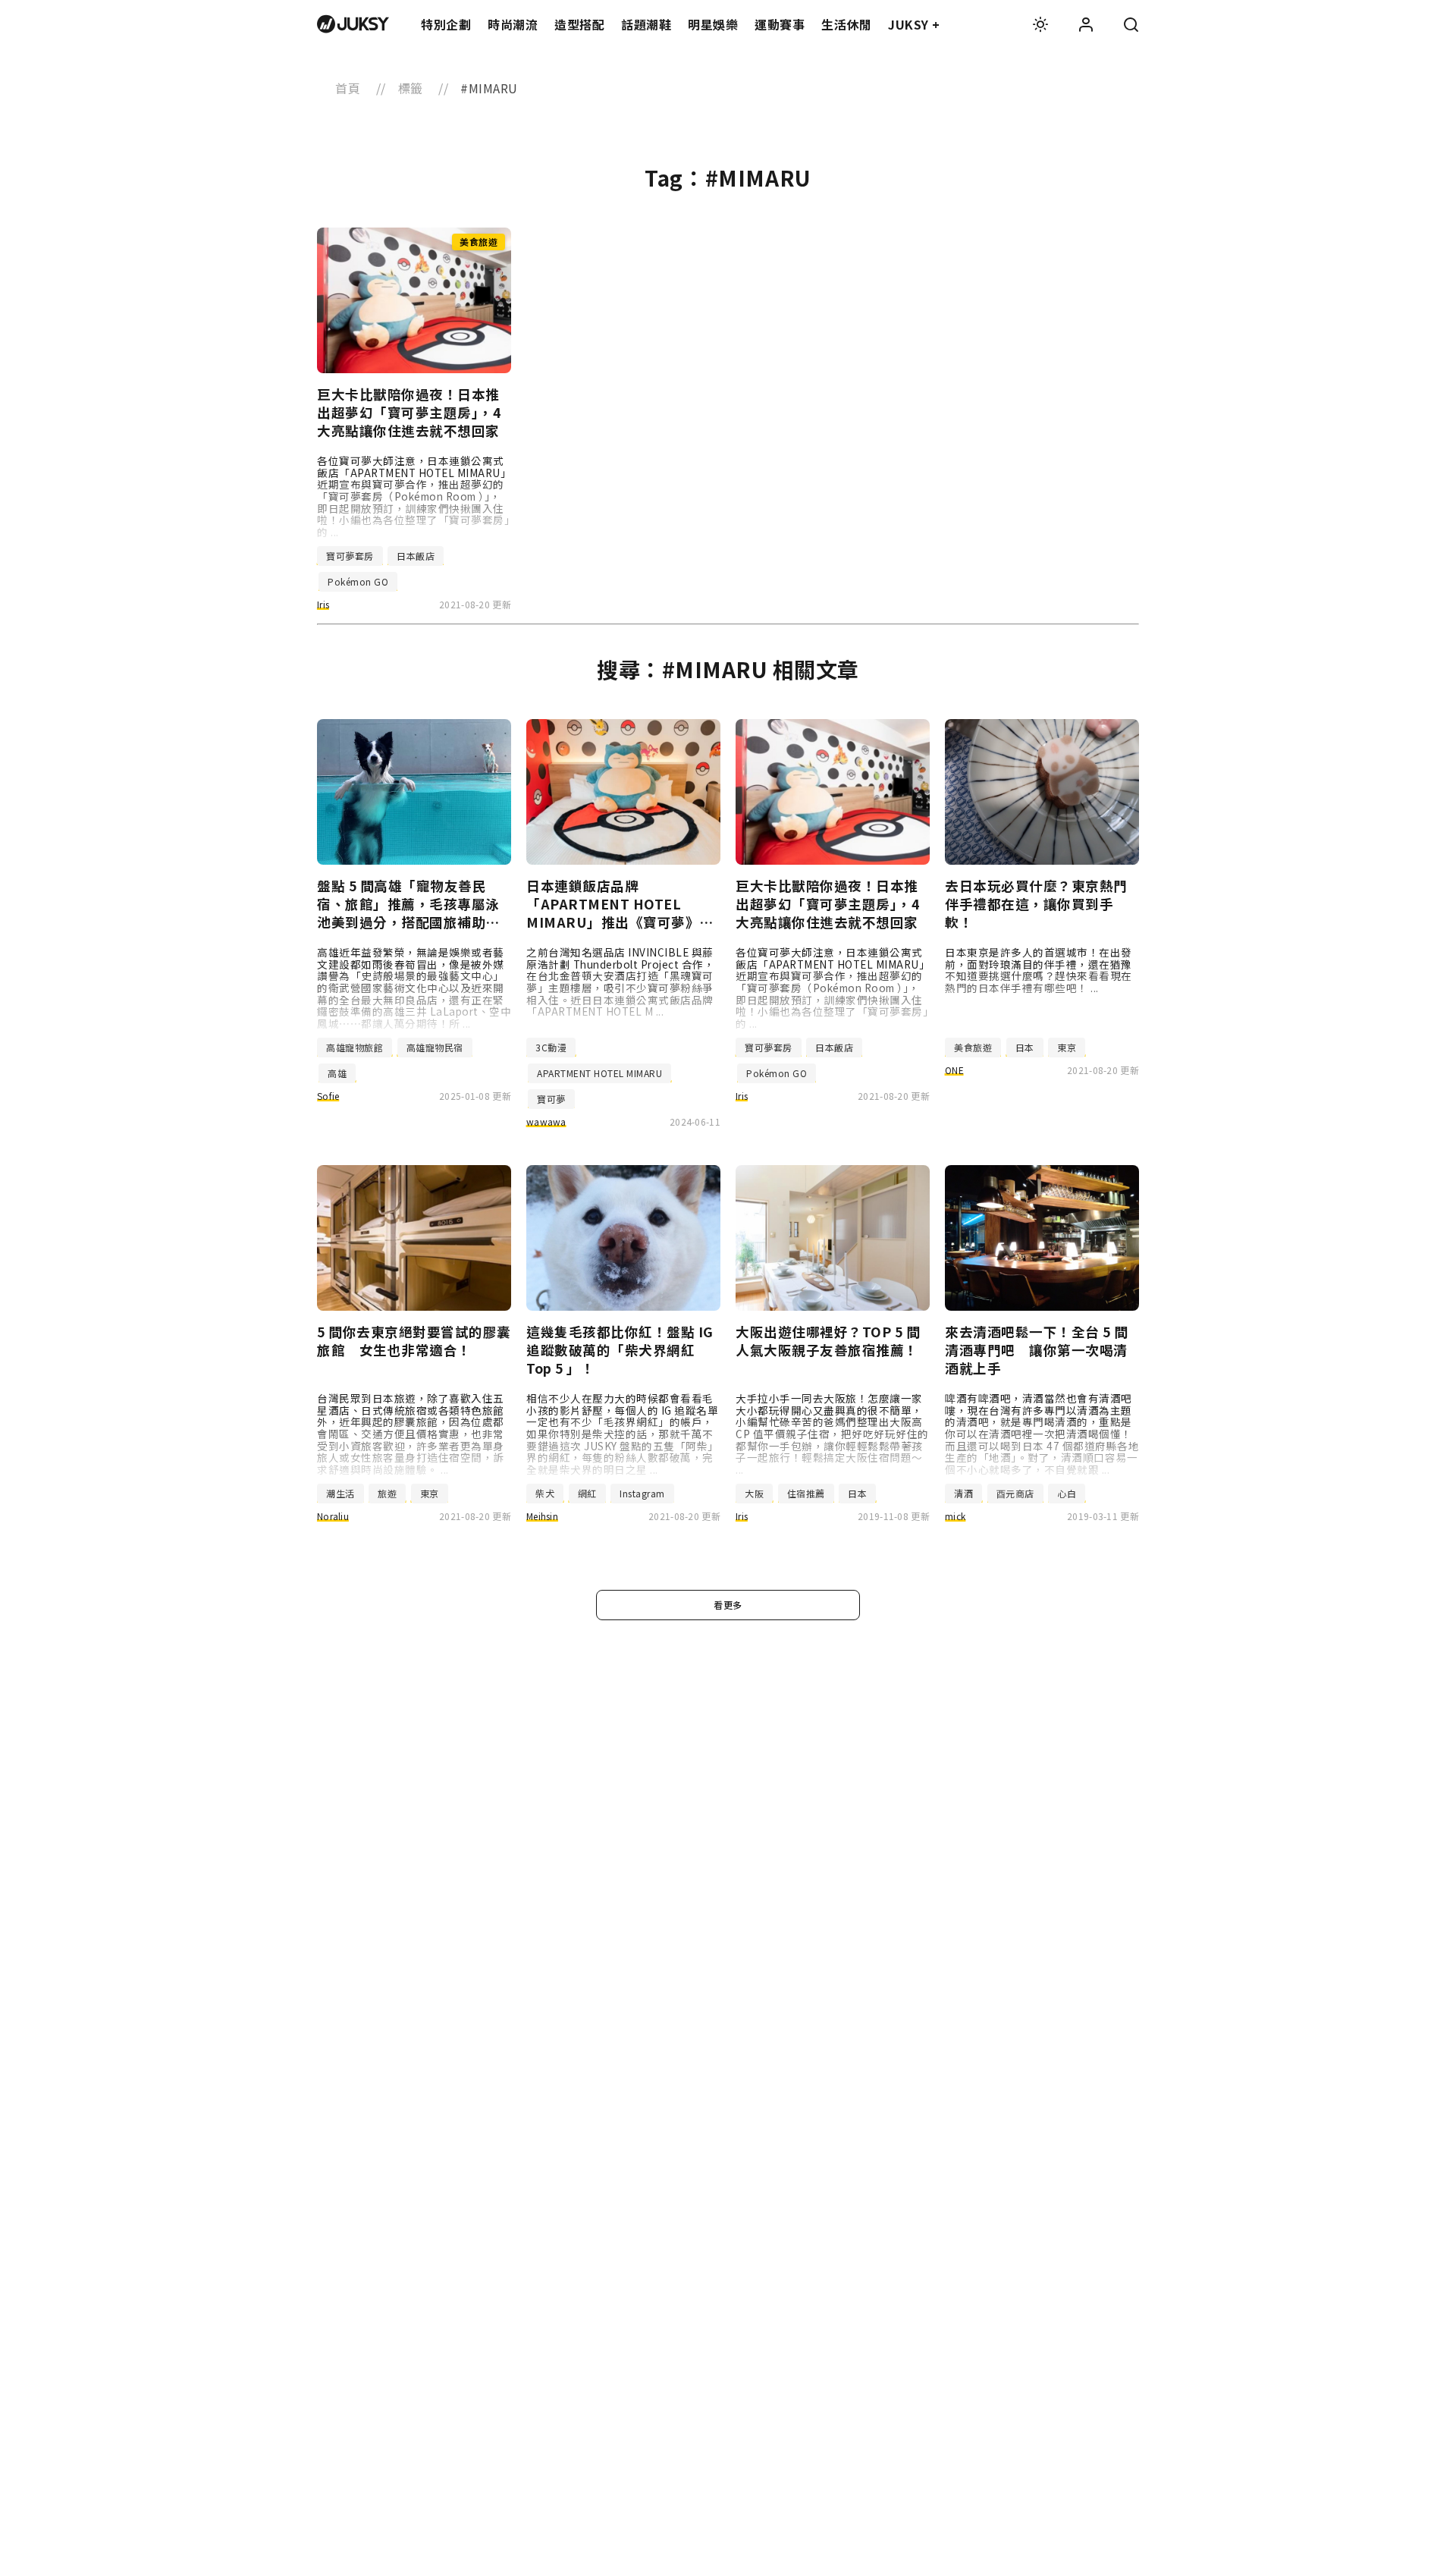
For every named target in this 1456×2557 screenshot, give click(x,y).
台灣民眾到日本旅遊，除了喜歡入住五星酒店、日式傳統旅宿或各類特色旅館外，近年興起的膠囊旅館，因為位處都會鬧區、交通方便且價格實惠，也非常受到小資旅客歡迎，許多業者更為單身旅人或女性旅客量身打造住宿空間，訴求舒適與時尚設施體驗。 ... (411, 1434)
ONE (954, 1070)
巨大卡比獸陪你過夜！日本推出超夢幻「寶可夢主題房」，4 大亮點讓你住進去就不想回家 (409, 413)
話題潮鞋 (646, 24)
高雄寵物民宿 (435, 1047)
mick (955, 1516)
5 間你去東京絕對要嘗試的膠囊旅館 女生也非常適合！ (414, 1341)
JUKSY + (914, 24)
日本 (1025, 1047)
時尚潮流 (513, 24)
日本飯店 (416, 556)
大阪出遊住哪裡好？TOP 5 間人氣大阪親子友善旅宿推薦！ (828, 1341)
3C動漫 (551, 1047)
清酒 (963, 1493)
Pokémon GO (358, 581)
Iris (323, 604)
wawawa (546, 1121)
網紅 (587, 1493)
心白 (1067, 1493)
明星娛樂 (713, 24)
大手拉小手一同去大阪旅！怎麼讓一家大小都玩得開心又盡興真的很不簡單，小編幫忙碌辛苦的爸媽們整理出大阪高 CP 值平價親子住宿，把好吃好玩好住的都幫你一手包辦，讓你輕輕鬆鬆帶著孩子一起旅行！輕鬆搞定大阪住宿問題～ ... (832, 1434)
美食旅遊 (973, 1047)
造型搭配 (579, 24)
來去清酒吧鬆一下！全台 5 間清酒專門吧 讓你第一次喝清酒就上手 (1037, 1350)
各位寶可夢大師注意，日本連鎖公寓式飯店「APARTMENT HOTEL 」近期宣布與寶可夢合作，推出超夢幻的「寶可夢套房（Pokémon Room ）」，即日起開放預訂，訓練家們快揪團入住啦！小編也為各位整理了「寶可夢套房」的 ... (414, 496)
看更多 (728, 1605)
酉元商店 (1015, 1493)
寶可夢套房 (350, 556)
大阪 (754, 1493)
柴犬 (545, 1493)
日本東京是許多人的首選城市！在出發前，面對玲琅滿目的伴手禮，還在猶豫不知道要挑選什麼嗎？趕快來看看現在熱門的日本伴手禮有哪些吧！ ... (1039, 970)
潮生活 (340, 1493)
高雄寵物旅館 (355, 1047)
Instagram (642, 1493)
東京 (1067, 1047)
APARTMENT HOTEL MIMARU (599, 1073)
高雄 (337, 1073)
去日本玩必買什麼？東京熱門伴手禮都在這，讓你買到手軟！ (1036, 904)
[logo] (353, 24)
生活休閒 (846, 24)
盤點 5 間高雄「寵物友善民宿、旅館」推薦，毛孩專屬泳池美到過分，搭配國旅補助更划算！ (408, 904)
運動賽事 (780, 24)
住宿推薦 (806, 1493)
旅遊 (387, 1493)
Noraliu (333, 1516)
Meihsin (542, 1516)
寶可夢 (551, 1099)
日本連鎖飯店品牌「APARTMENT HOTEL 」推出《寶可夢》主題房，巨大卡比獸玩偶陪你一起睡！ (620, 904)
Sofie (328, 1096)
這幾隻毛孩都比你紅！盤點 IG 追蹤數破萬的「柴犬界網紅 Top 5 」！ (620, 1350)
